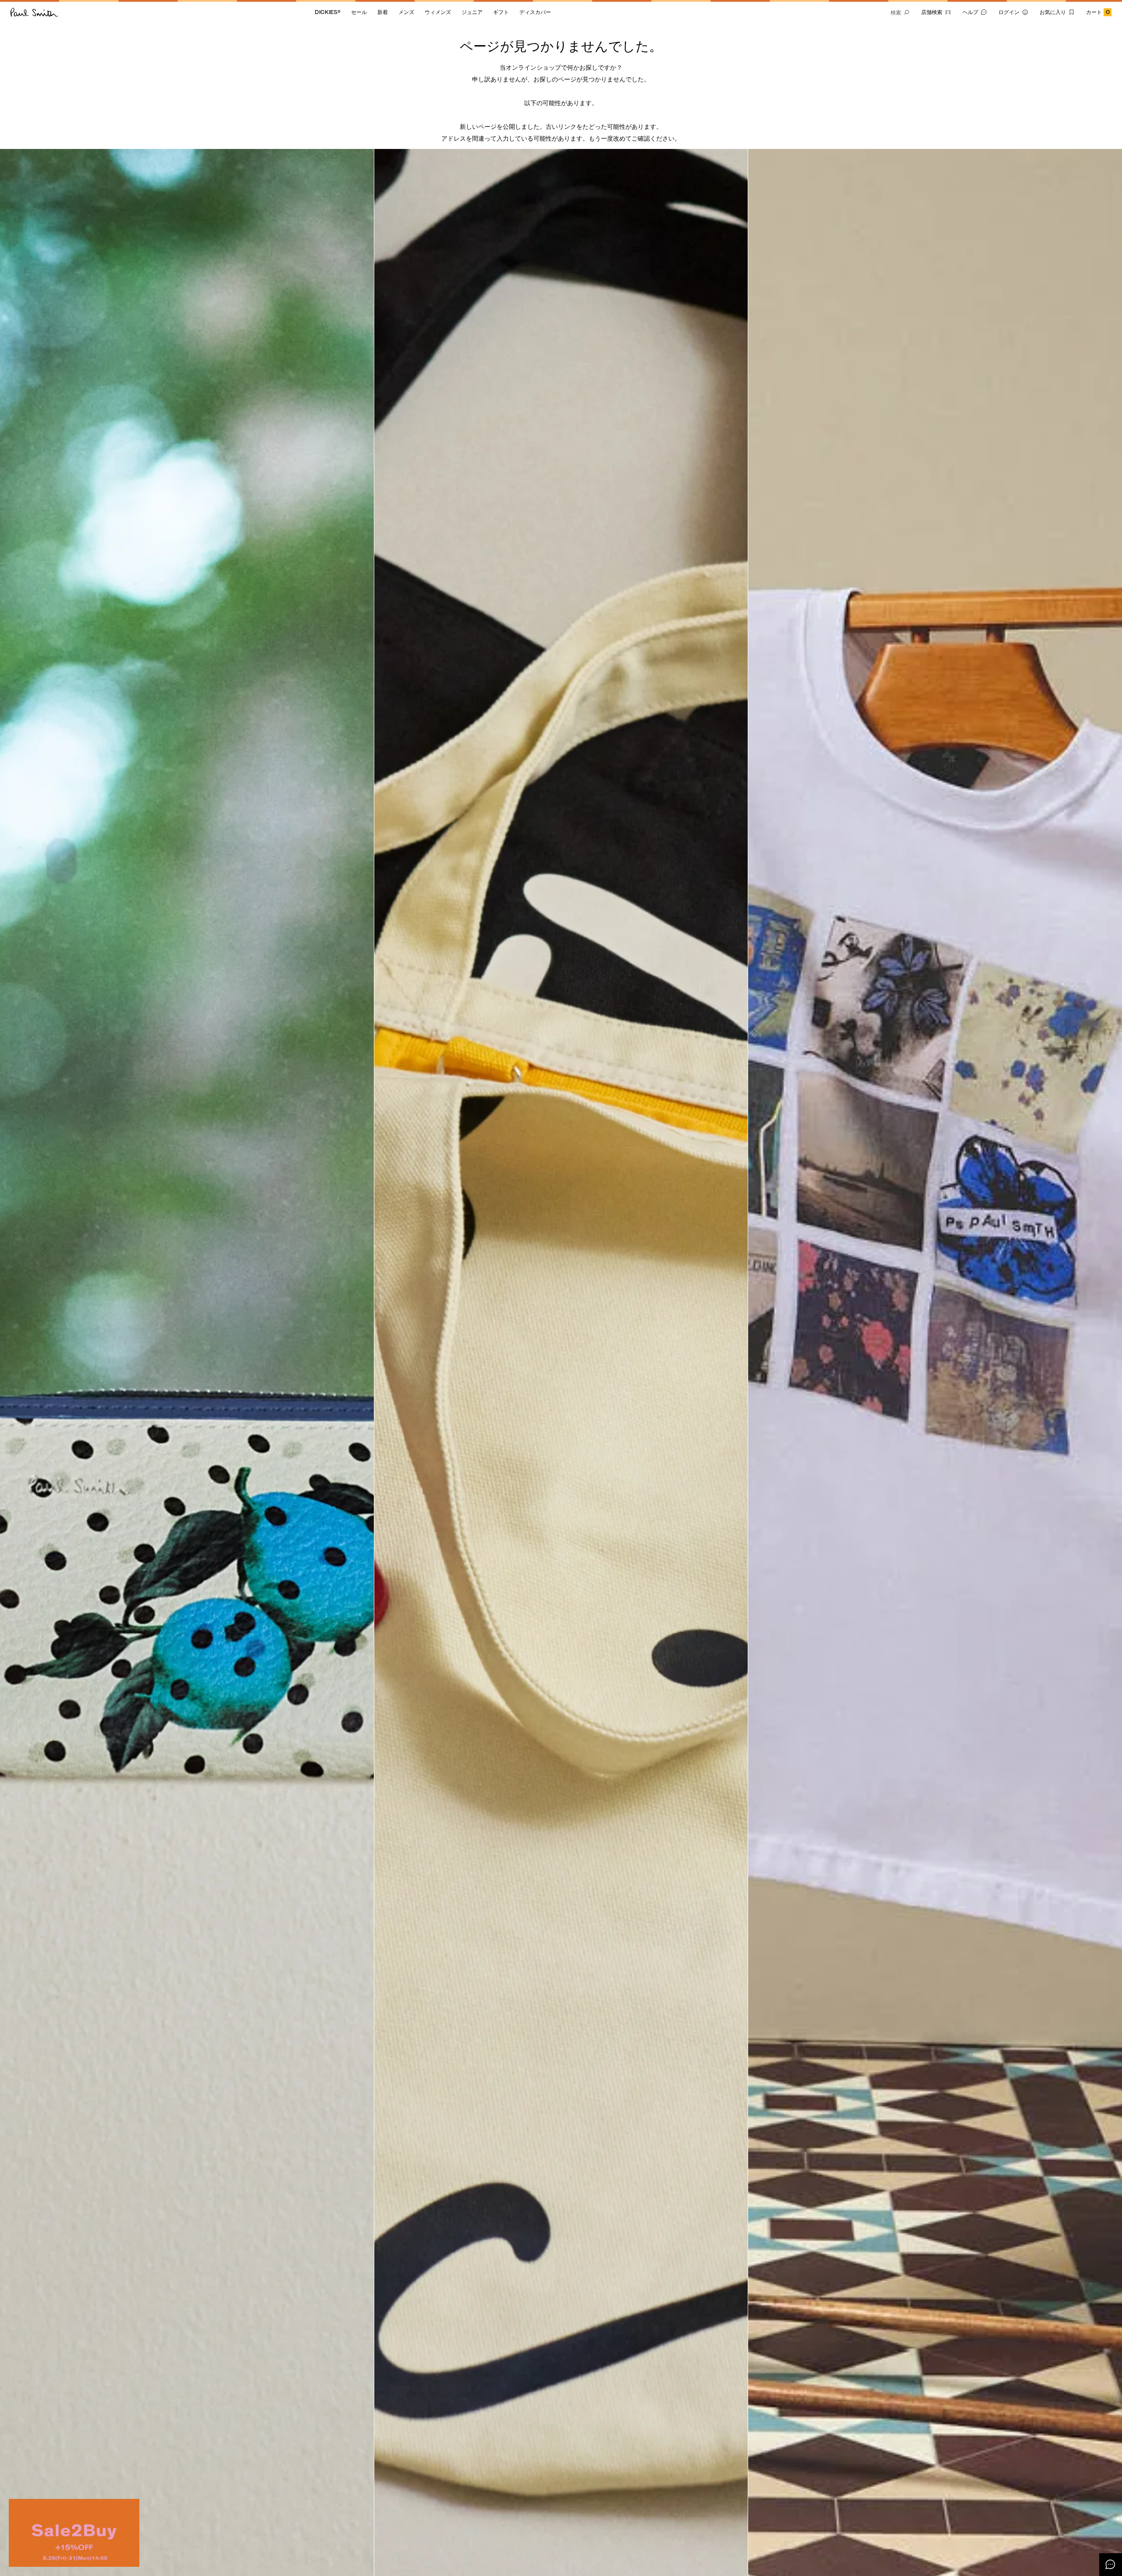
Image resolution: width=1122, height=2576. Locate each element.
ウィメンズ (438, 12)
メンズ (406, 12)
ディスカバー (535, 12)
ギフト (501, 12)
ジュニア (472, 12)
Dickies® (328, 12)
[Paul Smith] (34, 12)
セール (359, 12)
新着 (383, 12)
